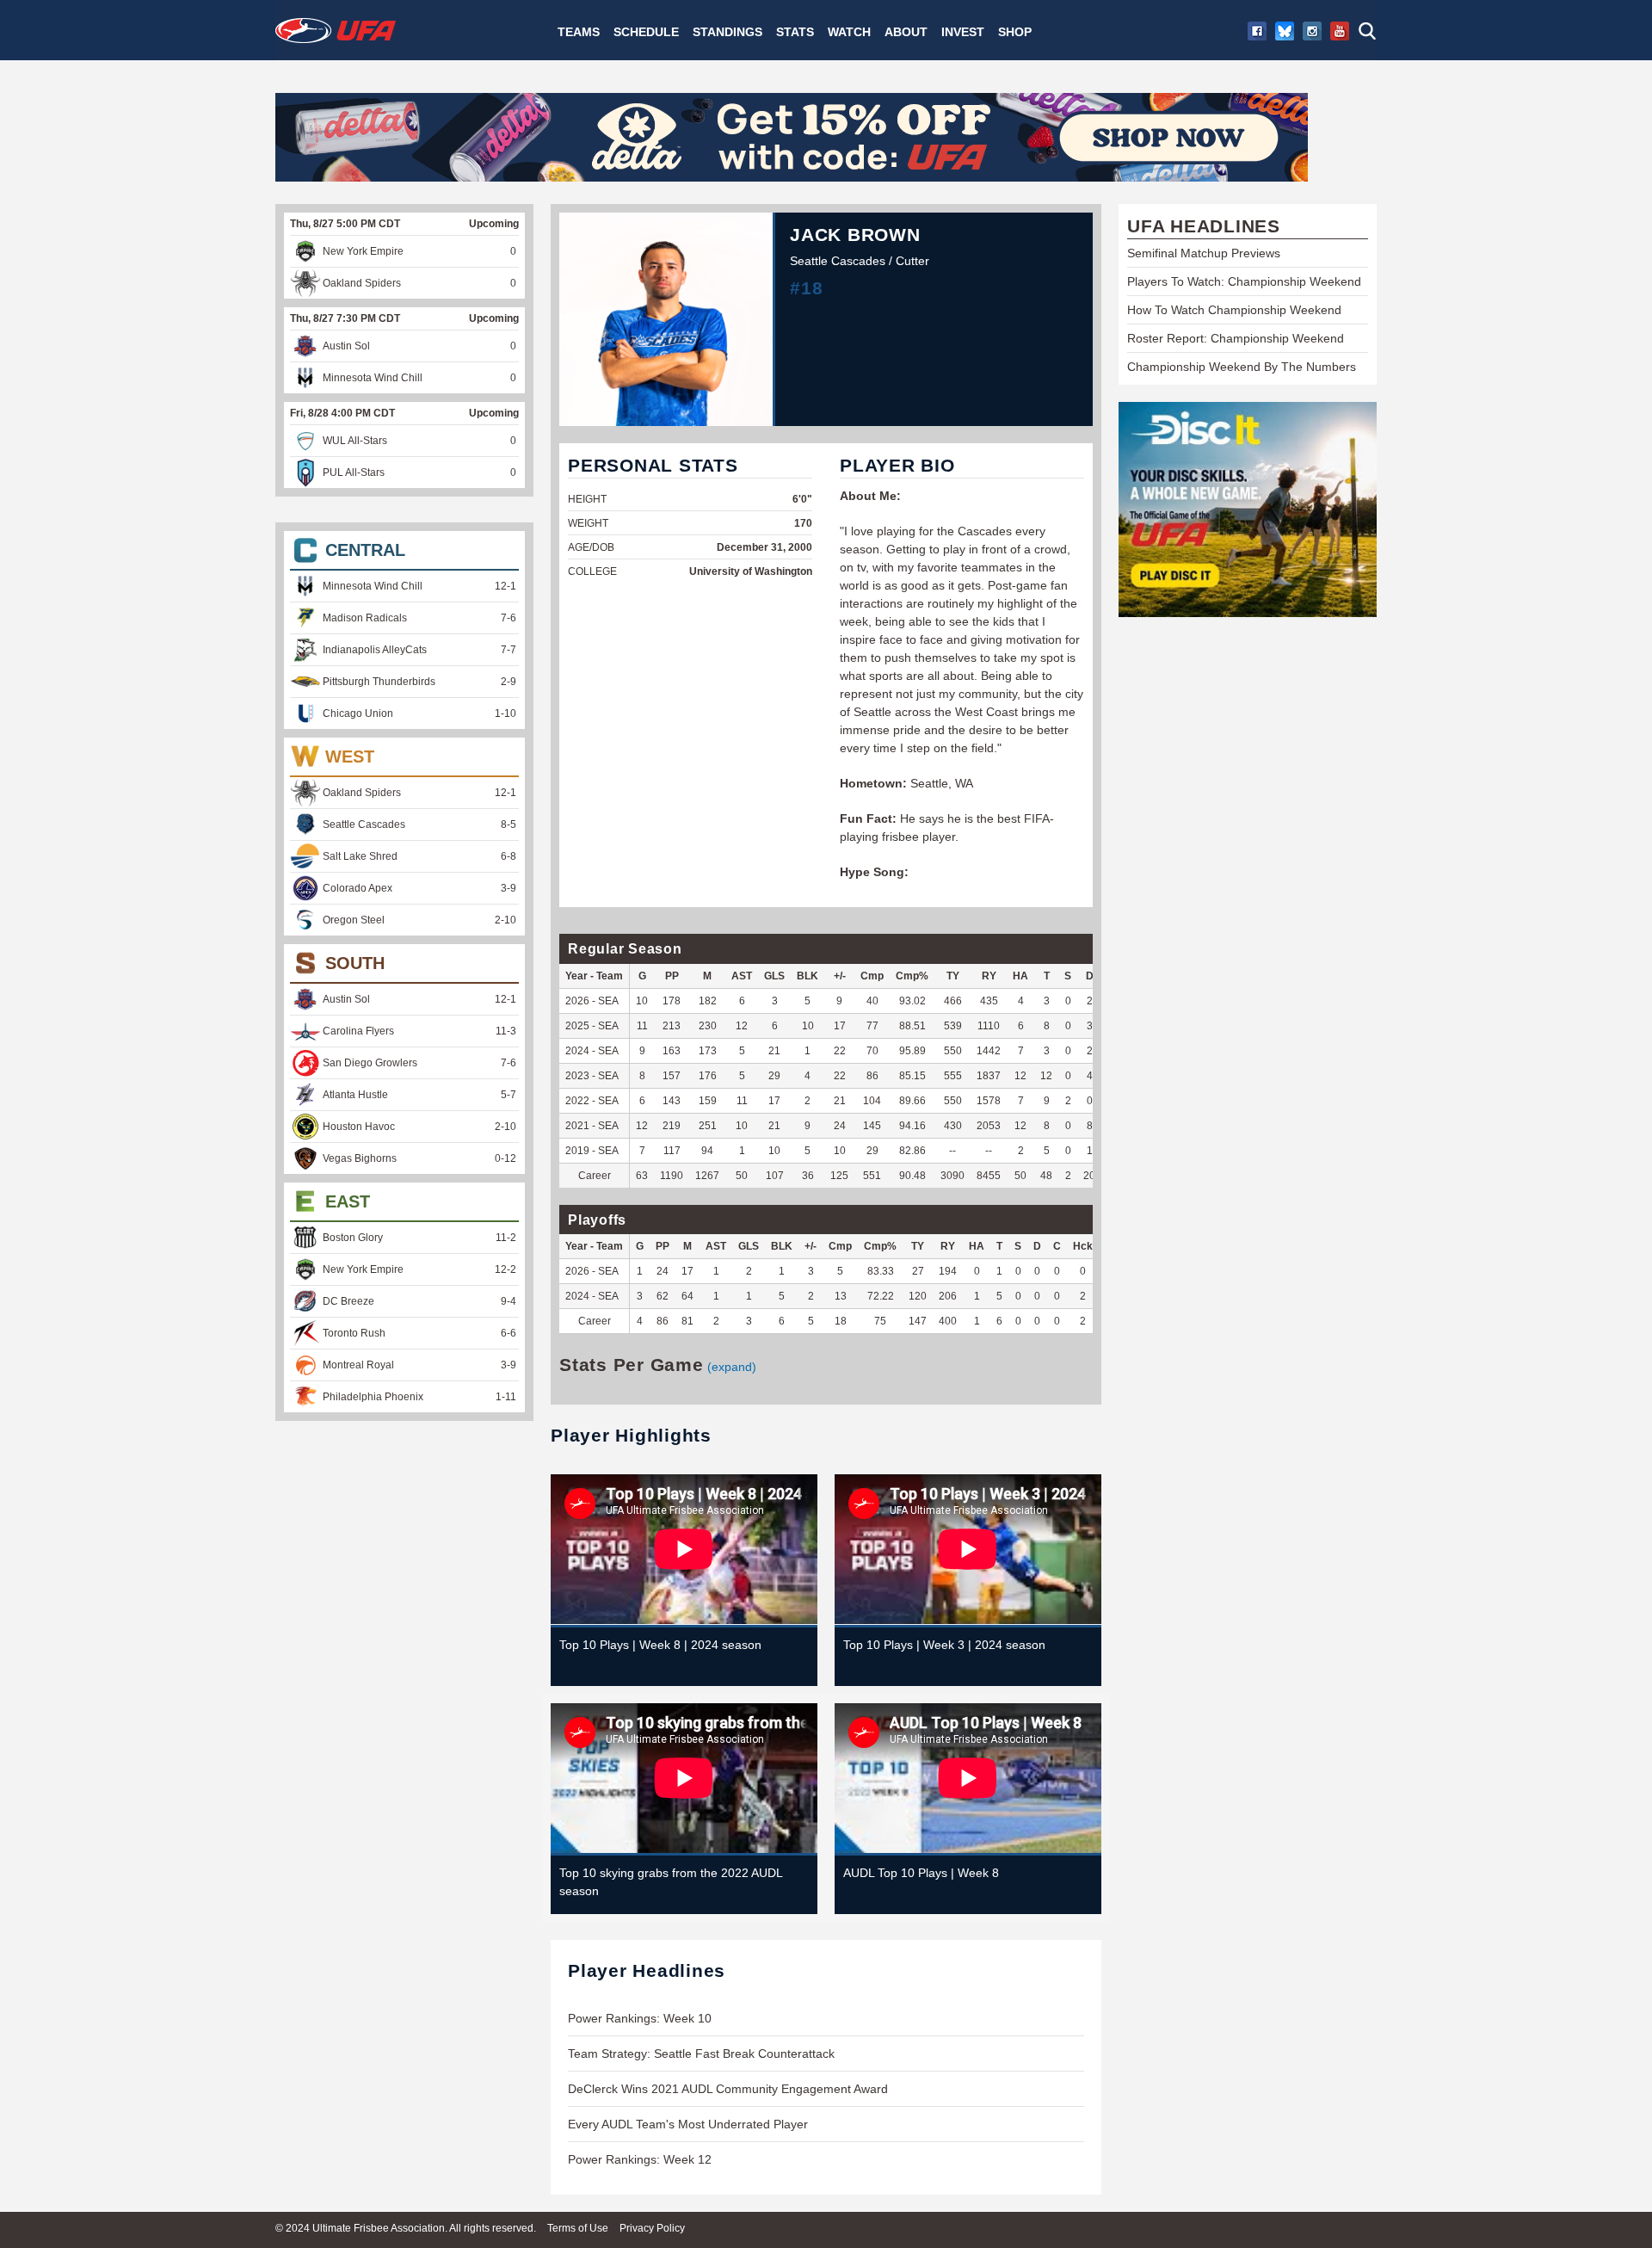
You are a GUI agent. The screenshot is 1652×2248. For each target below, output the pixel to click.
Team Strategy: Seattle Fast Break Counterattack (701, 2053)
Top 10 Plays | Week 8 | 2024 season (660, 1645)
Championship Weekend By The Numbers (1242, 367)
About (906, 32)
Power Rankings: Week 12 (640, 2159)
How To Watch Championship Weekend (1234, 310)
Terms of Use (578, 2228)
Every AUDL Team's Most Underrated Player (688, 2124)
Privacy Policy (652, 2228)
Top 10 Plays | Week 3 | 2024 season (944, 1645)
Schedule (646, 32)
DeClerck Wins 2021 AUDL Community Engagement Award (728, 2089)
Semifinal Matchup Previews (1204, 253)
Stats (795, 32)
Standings (727, 32)
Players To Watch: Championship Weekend (1244, 281)
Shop (1015, 32)
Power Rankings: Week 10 (640, 2018)
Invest (963, 32)
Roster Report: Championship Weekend (1236, 338)
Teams (579, 32)
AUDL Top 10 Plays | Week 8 (921, 1873)
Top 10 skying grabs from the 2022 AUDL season (671, 1882)
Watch (849, 32)
